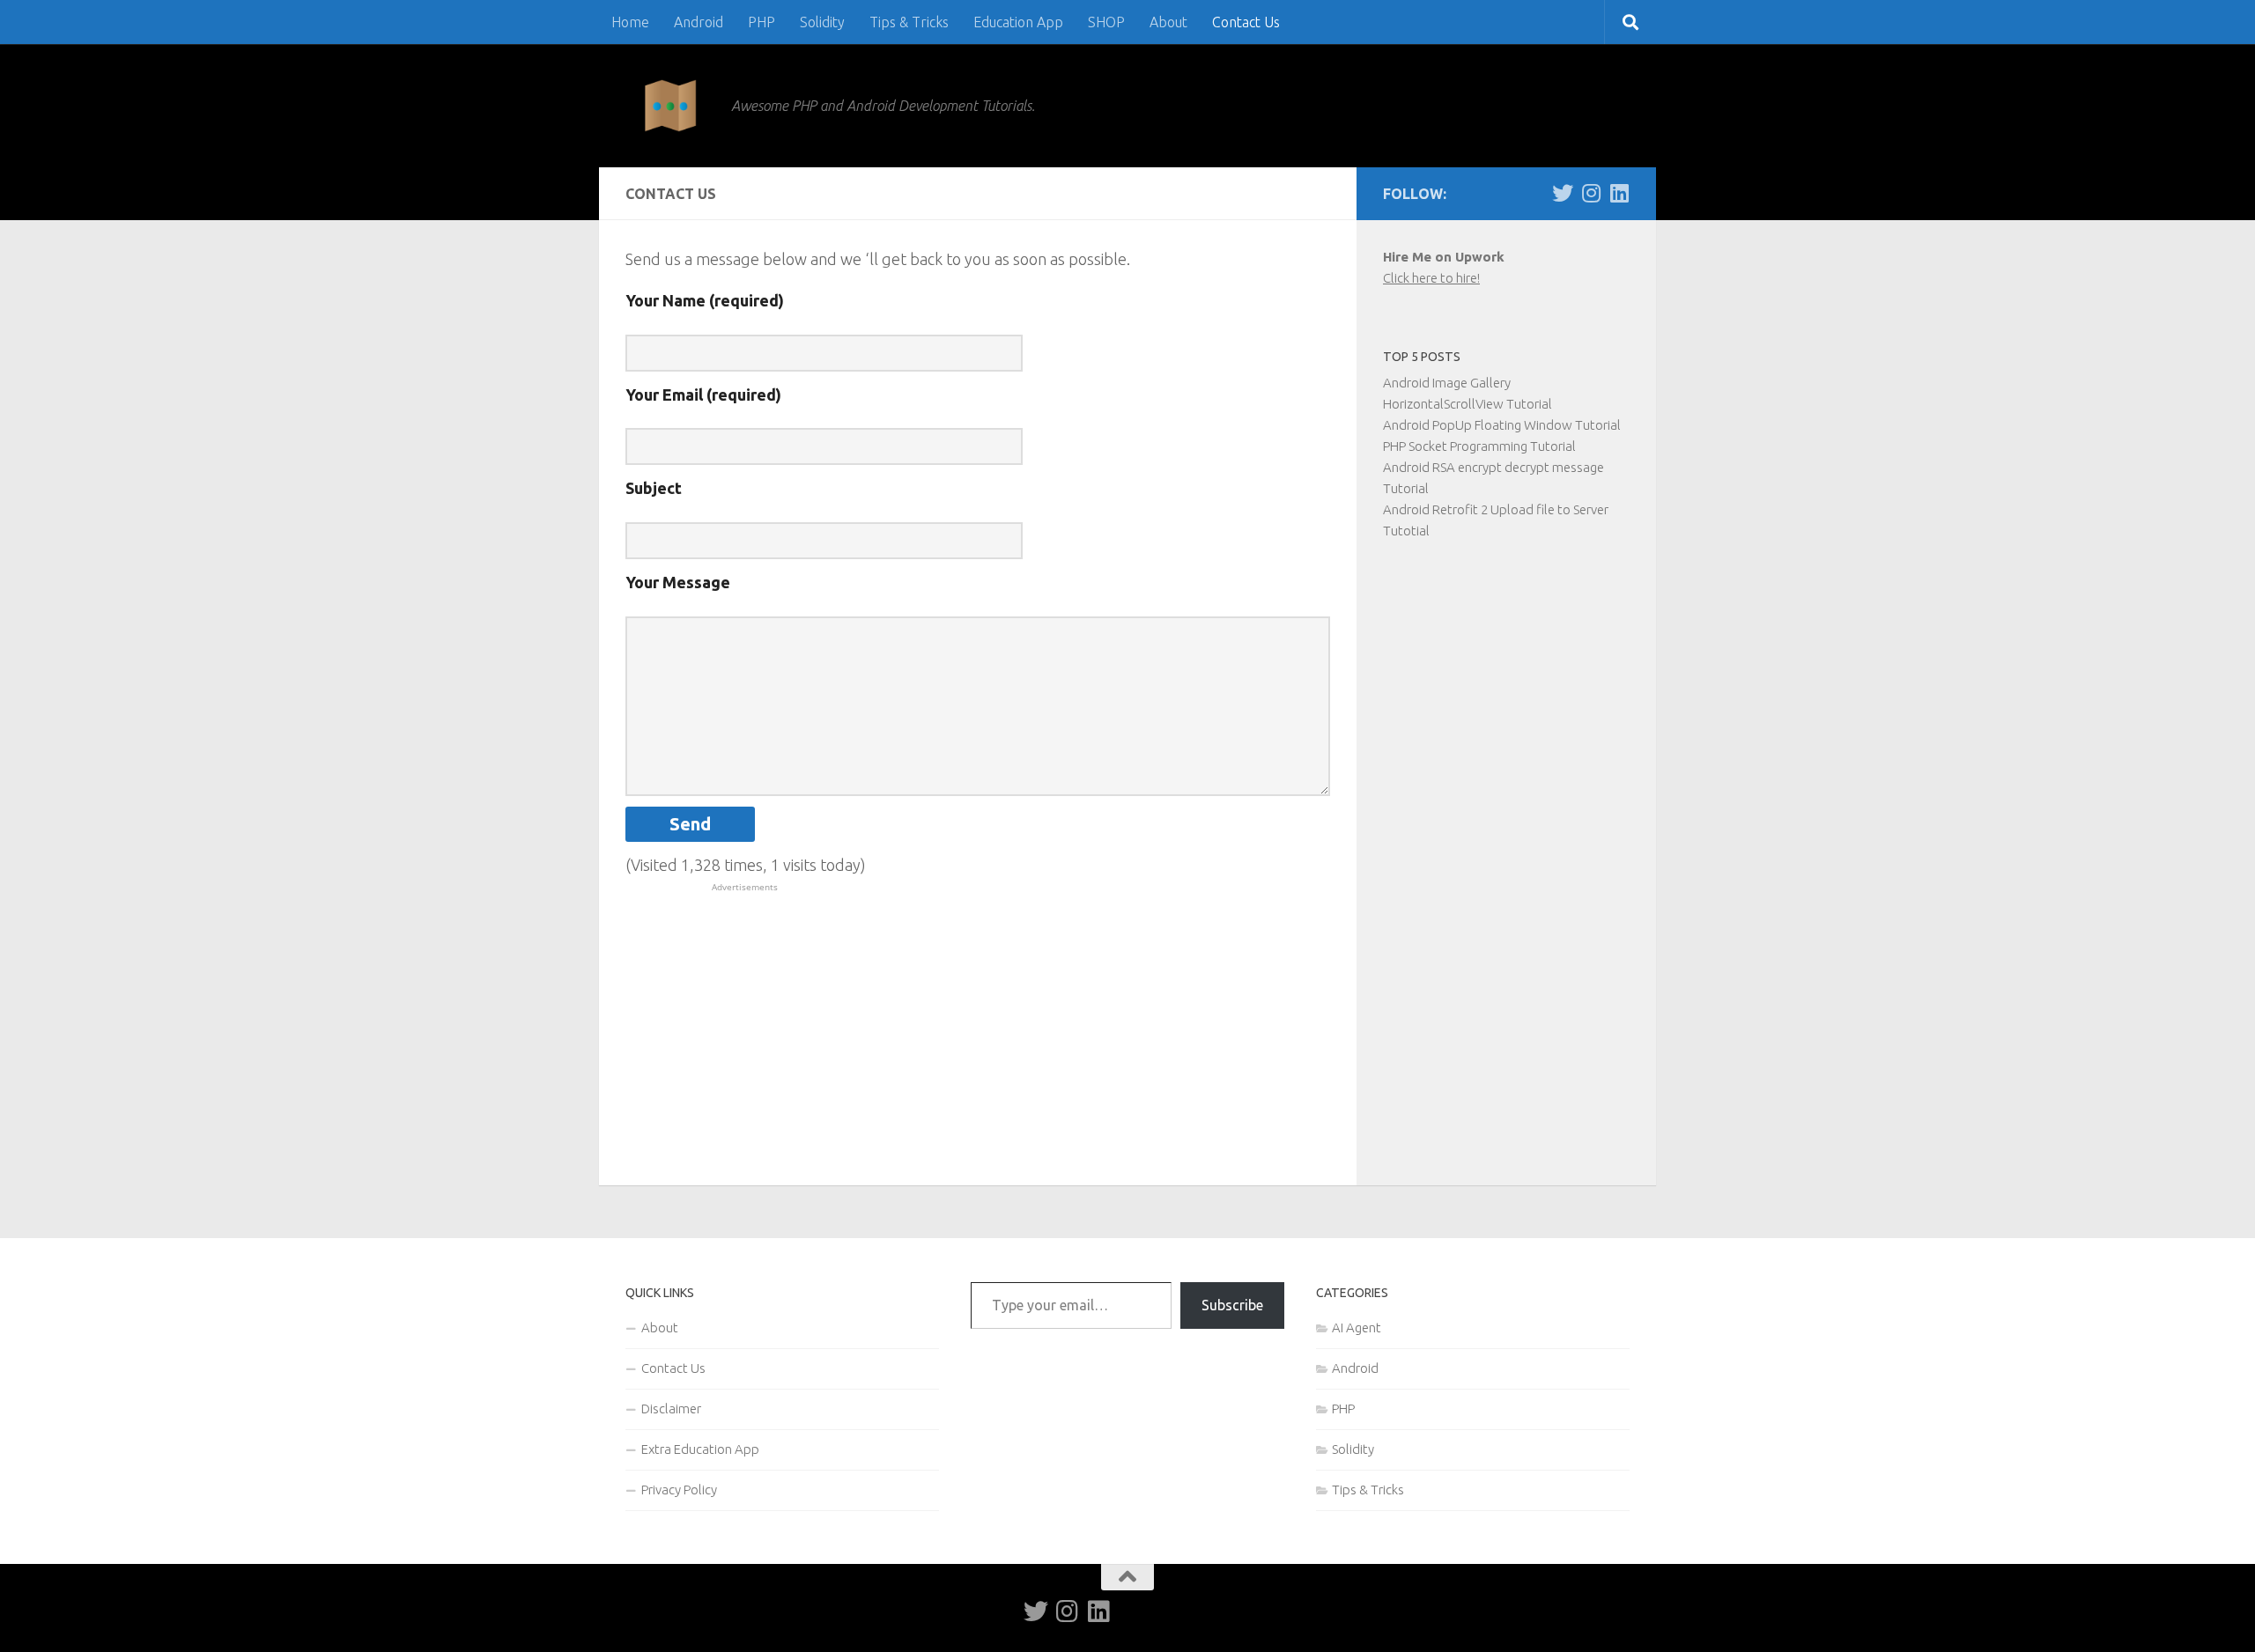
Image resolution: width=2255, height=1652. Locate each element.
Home (630, 22)
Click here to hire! (1431, 278)
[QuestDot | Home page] (669, 106)
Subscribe (1232, 1305)
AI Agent (1357, 1327)
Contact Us (1246, 22)
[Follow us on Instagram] (1591, 193)
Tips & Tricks (909, 22)
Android (699, 22)
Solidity (822, 22)
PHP (762, 22)
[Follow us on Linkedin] (1619, 193)
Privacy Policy (679, 1490)
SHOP (1106, 22)
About (1168, 22)
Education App (1018, 22)
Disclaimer (671, 1409)
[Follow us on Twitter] (1563, 193)
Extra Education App (700, 1449)
